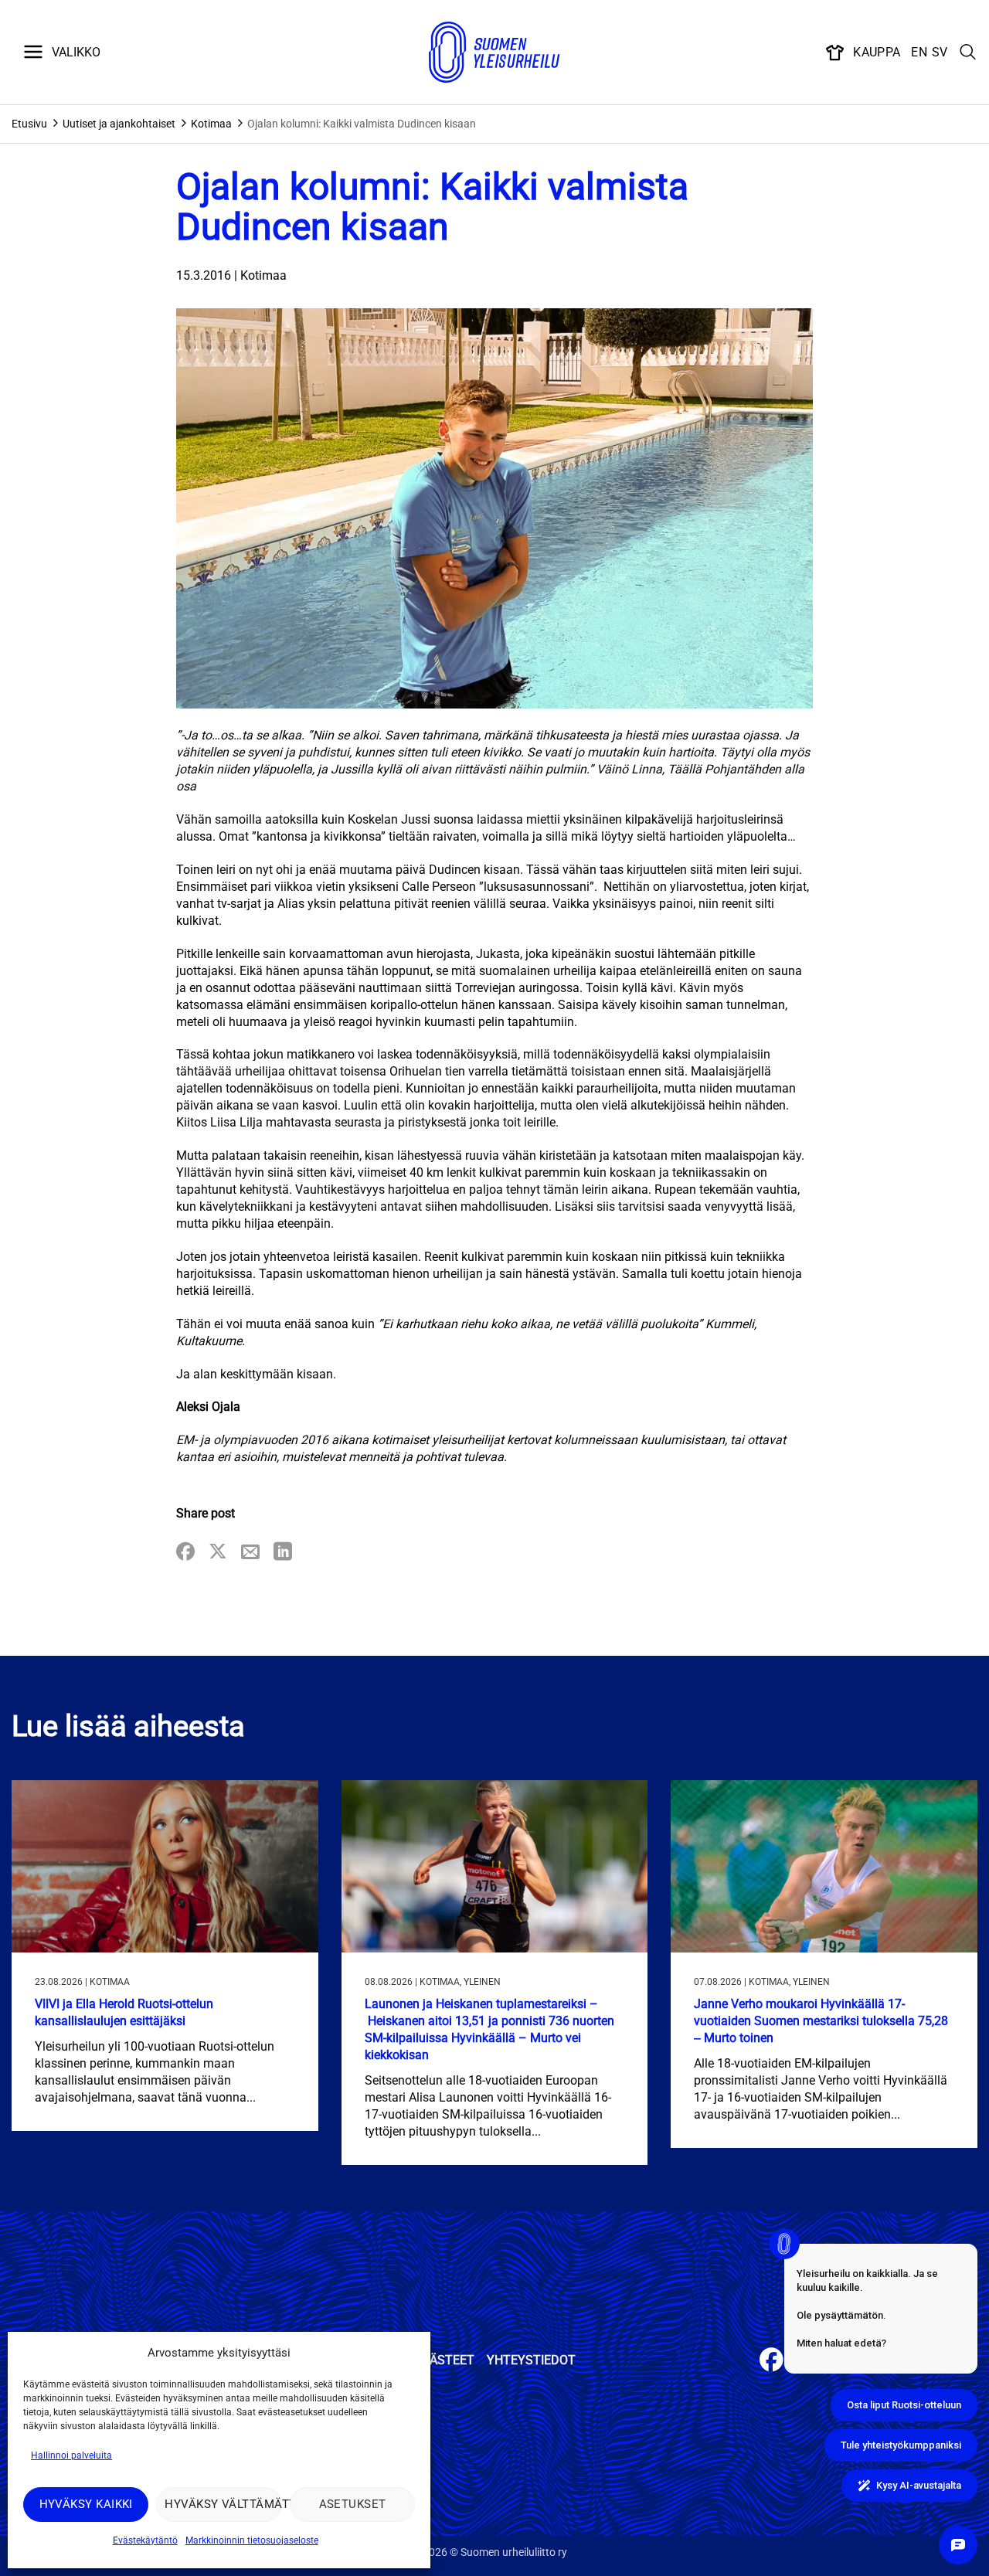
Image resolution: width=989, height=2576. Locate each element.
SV (940, 52)
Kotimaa (211, 124)
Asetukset (353, 2504)
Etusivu (29, 124)
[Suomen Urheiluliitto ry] (494, 53)
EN (919, 52)
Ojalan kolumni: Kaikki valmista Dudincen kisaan (362, 124)
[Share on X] (218, 1553)
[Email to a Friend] (250, 1553)
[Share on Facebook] (185, 1553)
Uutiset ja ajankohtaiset (119, 124)
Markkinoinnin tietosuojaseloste (252, 2540)
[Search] (968, 53)
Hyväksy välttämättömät (223, 2504)
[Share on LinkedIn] (283, 1553)
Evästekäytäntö (145, 2540)
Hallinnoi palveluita (71, 2455)
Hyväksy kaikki (86, 2504)
